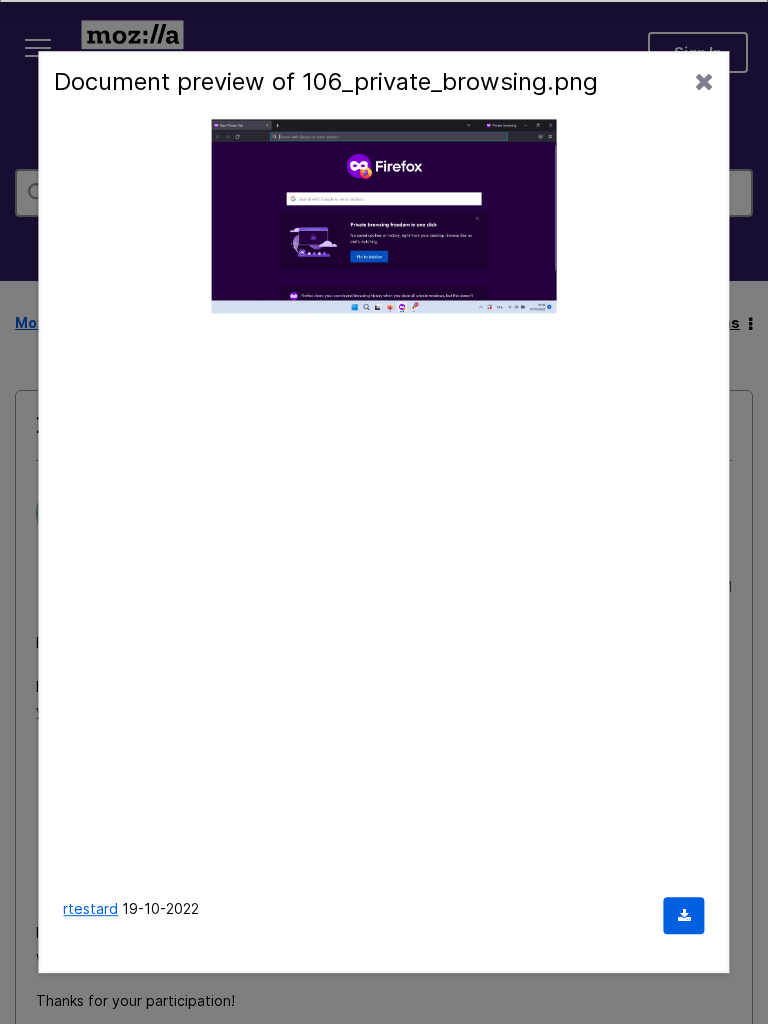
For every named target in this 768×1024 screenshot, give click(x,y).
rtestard (90, 908)
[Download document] (684, 915)
